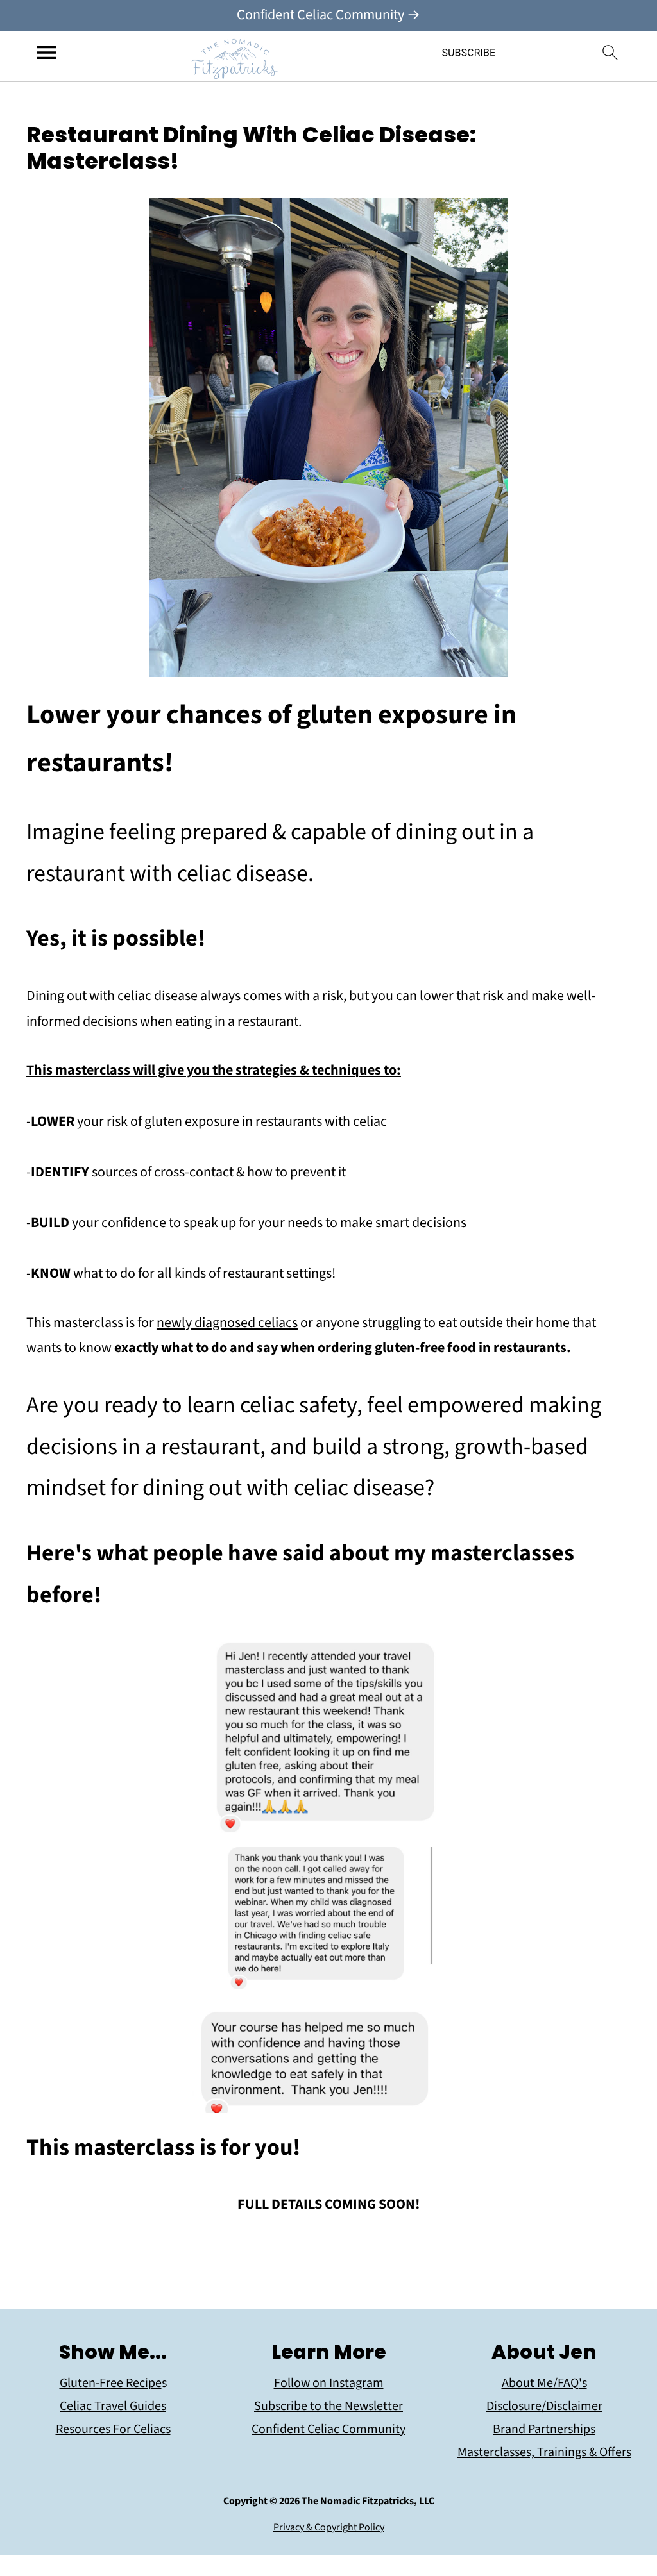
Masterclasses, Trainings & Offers (544, 2452)
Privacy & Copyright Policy (329, 2527)
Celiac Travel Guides (113, 2406)
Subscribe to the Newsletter (328, 2406)
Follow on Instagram (329, 2383)
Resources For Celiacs (113, 2429)
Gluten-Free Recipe (111, 2383)
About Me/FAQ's (544, 2383)
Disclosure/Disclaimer (544, 2406)
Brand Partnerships (544, 2429)
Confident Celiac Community (328, 2429)
